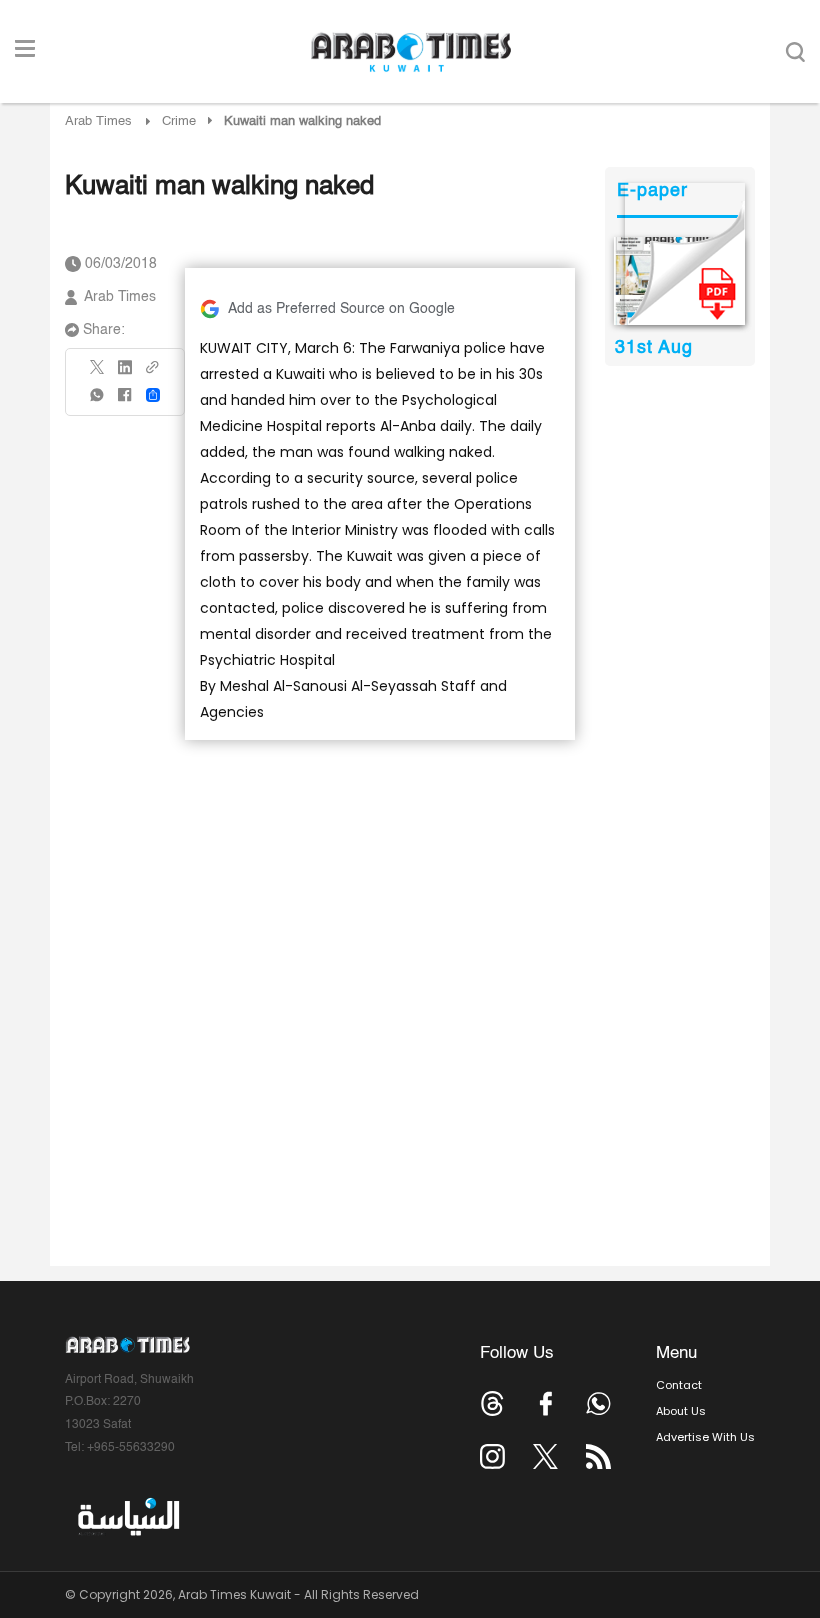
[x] (545, 1456)
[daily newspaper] (679, 281)
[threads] (492, 1403)
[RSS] (598, 1456)
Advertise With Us (705, 1437)
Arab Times (98, 121)
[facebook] (125, 401)
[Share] (153, 395)
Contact (679, 1385)
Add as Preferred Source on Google (341, 309)
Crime (179, 121)
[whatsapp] (98, 401)
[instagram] (492, 1456)
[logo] (410, 52)
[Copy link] (153, 373)
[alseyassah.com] (127, 1517)
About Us (681, 1411)
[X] (98, 373)
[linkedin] (125, 374)
